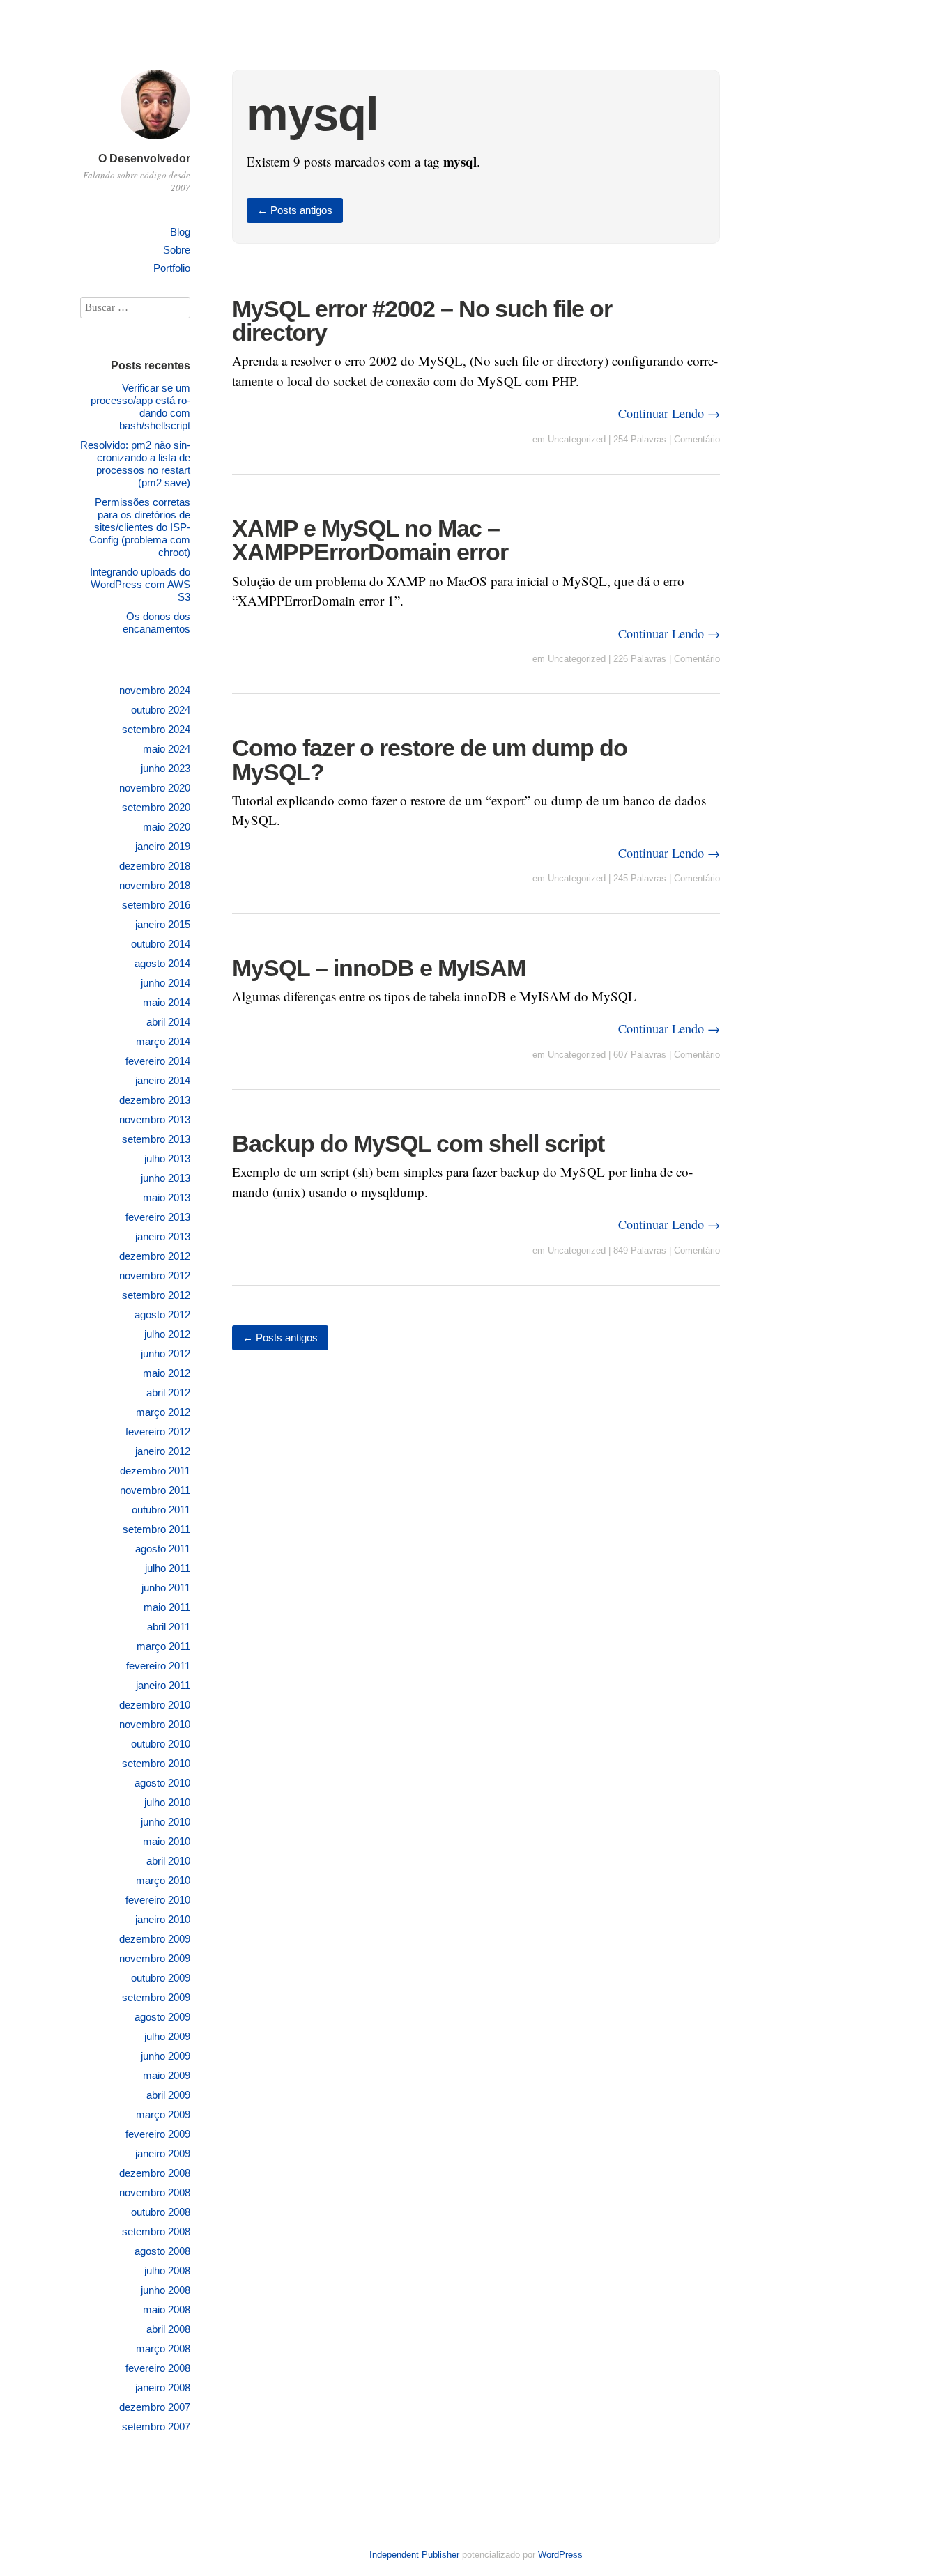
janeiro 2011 (163, 1685)
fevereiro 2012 (158, 1432)
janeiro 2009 (163, 2153)
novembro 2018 (155, 885)
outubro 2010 (161, 1744)
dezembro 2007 (155, 2407)
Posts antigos (295, 210)
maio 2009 (167, 2075)
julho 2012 (167, 1334)
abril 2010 (168, 1861)
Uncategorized (577, 439)
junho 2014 (166, 983)
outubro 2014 (161, 944)
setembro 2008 (156, 2231)
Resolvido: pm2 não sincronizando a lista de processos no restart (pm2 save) (135, 464)
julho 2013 (167, 1158)
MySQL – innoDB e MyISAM (379, 968)
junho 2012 (166, 1353)
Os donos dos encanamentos (156, 623)
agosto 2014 (162, 963)
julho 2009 (167, 2036)
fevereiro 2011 (158, 1666)
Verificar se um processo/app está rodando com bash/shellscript (140, 407)
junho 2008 (166, 2290)
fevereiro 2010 (158, 1900)
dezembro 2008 (155, 2173)
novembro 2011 (155, 1490)
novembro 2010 (155, 1724)
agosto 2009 (162, 2017)
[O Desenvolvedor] (155, 141)
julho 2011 (168, 1568)
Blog (180, 232)
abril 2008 (168, 2329)
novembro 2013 (155, 1119)
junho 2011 (166, 1588)
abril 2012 (168, 1393)
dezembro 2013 (155, 1100)
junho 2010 (166, 1822)
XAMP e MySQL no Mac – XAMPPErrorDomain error (370, 540)
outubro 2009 (161, 1978)
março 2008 (163, 2349)
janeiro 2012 (163, 1451)
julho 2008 (167, 2270)
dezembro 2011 (155, 1471)
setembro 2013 (156, 1139)
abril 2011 (169, 1627)
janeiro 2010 (163, 1919)
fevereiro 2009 (158, 2134)
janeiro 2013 (163, 1236)
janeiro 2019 (163, 846)
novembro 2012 (155, 1275)
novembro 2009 (155, 1958)
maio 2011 (167, 1607)
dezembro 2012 (155, 1256)
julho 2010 (167, 1802)
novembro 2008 (155, 2192)
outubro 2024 (161, 710)
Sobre (177, 250)
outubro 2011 (161, 1510)
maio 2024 (167, 749)
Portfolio (172, 268)
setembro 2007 (156, 2427)
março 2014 (163, 1041)
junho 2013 (166, 1178)
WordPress (560, 2555)
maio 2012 (167, 1373)
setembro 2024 (156, 729)
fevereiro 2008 (158, 2368)
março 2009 (163, 2114)
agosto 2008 (162, 2251)
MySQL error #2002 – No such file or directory (422, 321)
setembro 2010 (156, 1763)
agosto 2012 (162, 1314)
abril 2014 (168, 1022)
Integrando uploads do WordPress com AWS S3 (140, 584)
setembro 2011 (156, 1529)
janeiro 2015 (163, 924)
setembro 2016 (156, 905)
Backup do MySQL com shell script (418, 1143)
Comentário (697, 439)
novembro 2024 (155, 690)
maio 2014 (167, 1002)
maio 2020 (167, 827)
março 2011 (163, 1646)
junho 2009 (166, 2056)
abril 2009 (168, 2095)
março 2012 (163, 1412)
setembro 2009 (156, 1997)
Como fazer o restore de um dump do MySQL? (430, 759)
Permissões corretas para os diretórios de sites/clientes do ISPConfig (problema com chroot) (140, 527)
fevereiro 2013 (158, 1217)
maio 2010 (167, 1841)
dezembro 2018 (155, 866)
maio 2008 (167, 2309)
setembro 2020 (156, 807)
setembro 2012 (156, 1295)
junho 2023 (166, 768)
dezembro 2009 (155, 1939)
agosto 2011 (163, 1549)
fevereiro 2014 (158, 1061)
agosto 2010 (162, 1783)
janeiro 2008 (163, 2388)
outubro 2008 (161, 2212)
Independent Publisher (414, 2555)
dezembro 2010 (155, 1705)
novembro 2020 (155, 788)
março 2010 (163, 1880)
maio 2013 (167, 1197)
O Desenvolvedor (144, 159)
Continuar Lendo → (669, 413)
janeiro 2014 (163, 1080)
